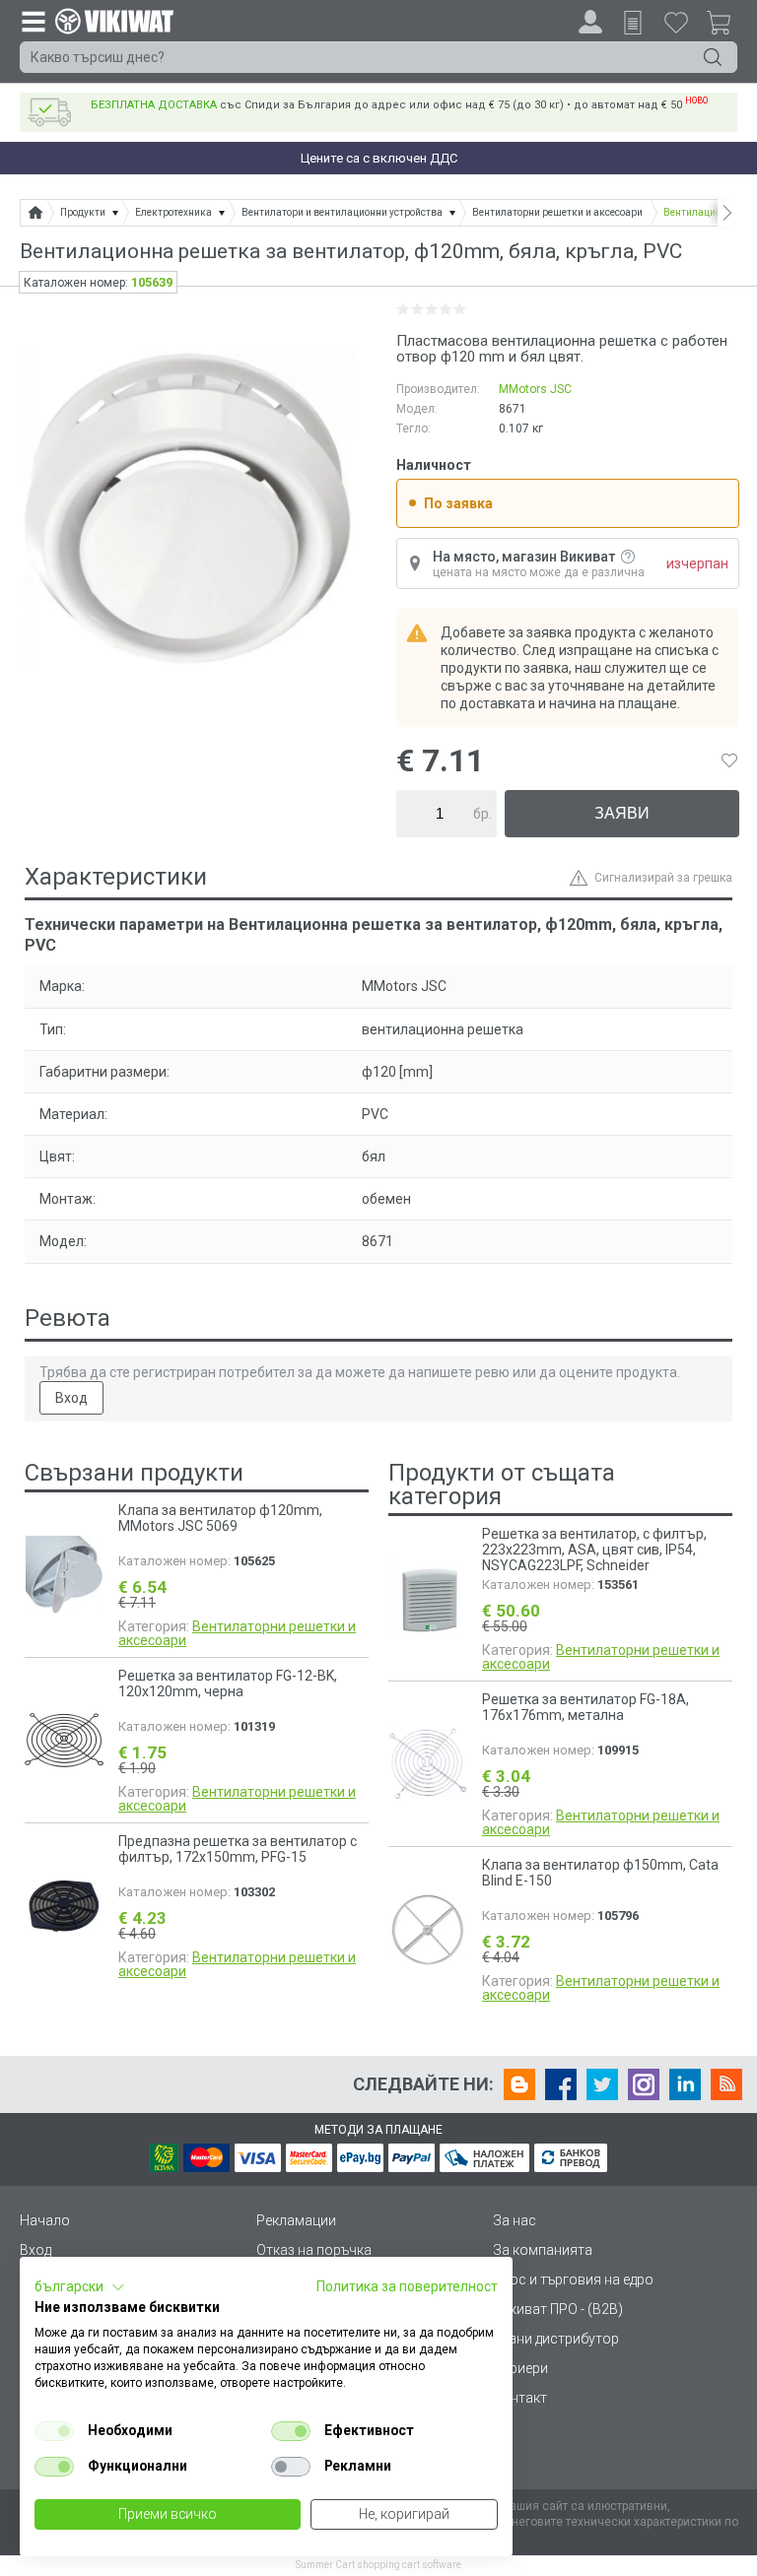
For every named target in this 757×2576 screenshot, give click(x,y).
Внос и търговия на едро (573, 2279)
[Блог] (519, 2084)
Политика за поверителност (407, 2286)
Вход (71, 1398)
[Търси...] (713, 57)
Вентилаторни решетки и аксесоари (237, 1633)
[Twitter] (602, 2084)
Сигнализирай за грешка (663, 878)
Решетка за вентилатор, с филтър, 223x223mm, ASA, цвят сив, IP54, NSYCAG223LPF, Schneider (594, 1550)
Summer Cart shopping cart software (378, 2565)
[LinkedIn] (685, 2084)
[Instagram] (644, 2084)
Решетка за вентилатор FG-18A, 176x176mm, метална (585, 1707)
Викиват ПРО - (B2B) (558, 2309)
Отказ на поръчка (314, 2250)
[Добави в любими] (729, 760)
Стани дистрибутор (556, 2339)
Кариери (520, 2368)
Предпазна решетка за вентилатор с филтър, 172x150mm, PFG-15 (238, 1849)
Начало (45, 2220)
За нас (515, 2220)
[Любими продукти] (676, 22)
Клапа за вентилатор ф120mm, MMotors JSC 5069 (220, 1518)
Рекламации (296, 2220)
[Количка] (726, 26)
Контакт (520, 2398)
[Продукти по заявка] (633, 23)
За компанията (543, 2250)
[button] (80, 2287)
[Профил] (590, 22)
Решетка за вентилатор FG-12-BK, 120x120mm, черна (228, 1684)
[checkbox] (54, 2431)
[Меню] (33, 21)
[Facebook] (561, 2084)
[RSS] (726, 2084)
